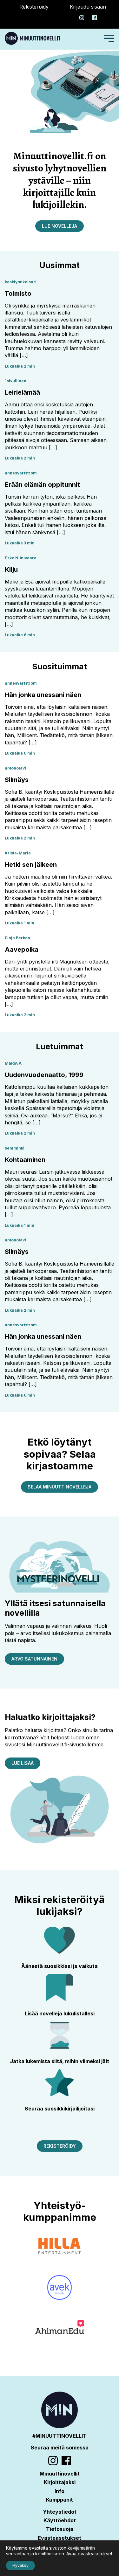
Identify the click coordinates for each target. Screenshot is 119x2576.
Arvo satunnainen (34, 1659)
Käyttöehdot (60, 2520)
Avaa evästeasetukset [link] (89, 2554)
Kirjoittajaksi (60, 2482)
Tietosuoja (60, 2529)
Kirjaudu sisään (88, 7)
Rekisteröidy (34, 7)
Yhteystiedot (60, 2512)
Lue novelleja (60, 226)
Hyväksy (20, 2565)
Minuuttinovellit (60, 2474)
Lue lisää (23, 1763)
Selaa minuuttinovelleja (60, 1487)
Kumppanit (60, 2500)
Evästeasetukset (60, 2538)
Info (60, 2491)
